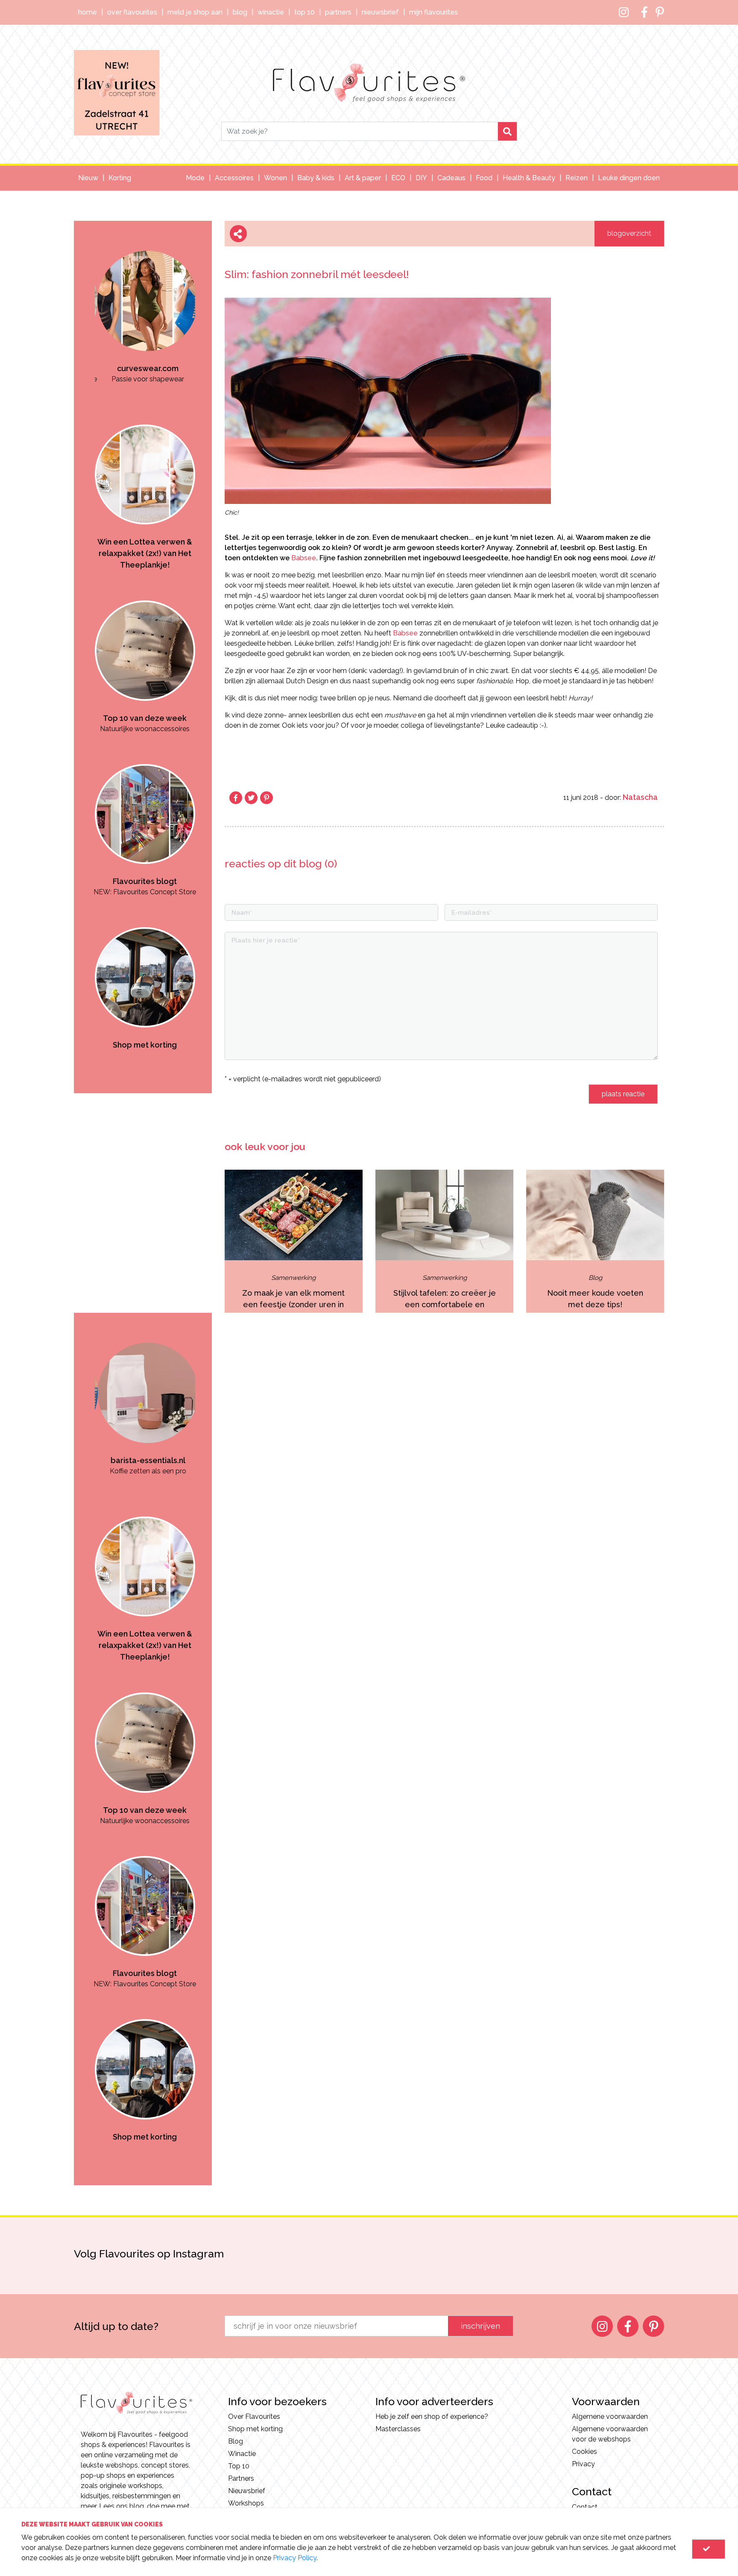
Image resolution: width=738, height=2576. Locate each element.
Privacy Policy (295, 2558)
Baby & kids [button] (316, 178)
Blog (240, 12)
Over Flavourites (132, 12)
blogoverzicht (629, 233)
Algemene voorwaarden (610, 2416)
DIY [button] (421, 178)
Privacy (583, 2464)
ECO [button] (398, 178)
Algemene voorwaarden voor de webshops (610, 2434)
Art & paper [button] (363, 178)
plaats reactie (623, 1094)
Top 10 (305, 12)
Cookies (584, 2452)
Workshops (246, 2503)
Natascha (640, 797)
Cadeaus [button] (451, 178)
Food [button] (484, 178)
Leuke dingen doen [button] (629, 178)
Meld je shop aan (195, 12)
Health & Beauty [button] (529, 178)
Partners (338, 12)
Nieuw (88, 178)
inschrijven (480, 2326)
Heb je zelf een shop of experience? (432, 2416)
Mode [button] (195, 178)
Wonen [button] (275, 178)
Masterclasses (398, 2429)
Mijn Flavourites (433, 12)
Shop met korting (255, 2429)
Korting (120, 178)
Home (88, 12)
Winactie (271, 12)
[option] (137, 303)
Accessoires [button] (234, 178)
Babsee (304, 558)
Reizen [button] (577, 178)
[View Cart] (709, 2549)
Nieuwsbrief (380, 12)
